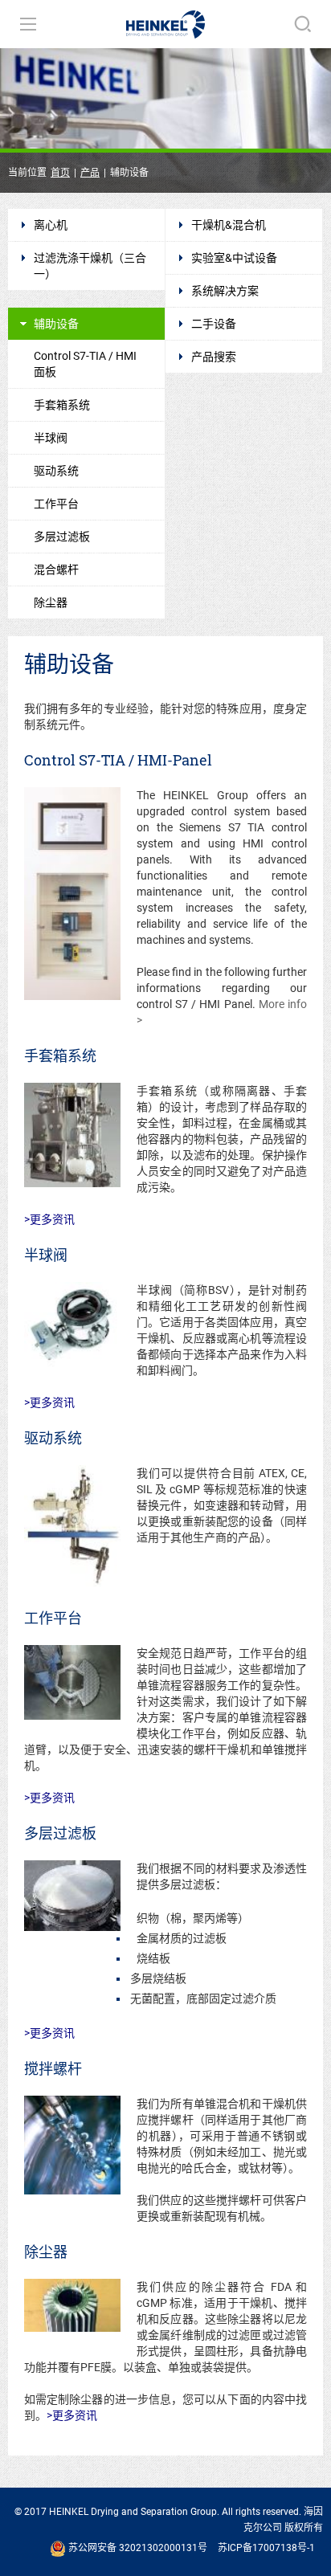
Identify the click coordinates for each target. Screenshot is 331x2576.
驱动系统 (56, 471)
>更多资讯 (49, 1219)
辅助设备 (56, 324)
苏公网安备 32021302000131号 (137, 2548)
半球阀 (51, 438)
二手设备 (214, 324)
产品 (90, 173)
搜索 (303, 24)
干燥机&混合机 (229, 225)
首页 (60, 173)
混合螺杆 (56, 569)
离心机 (51, 225)
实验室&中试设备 (234, 258)
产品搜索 (214, 357)
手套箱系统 (62, 405)
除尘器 (51, 602)
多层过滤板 (62, 537)
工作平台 (56, 504)
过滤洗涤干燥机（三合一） (90, 266)
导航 (28, 24)
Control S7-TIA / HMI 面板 (85, 364)
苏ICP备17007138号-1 (266, 2548)
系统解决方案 (225, 291)
